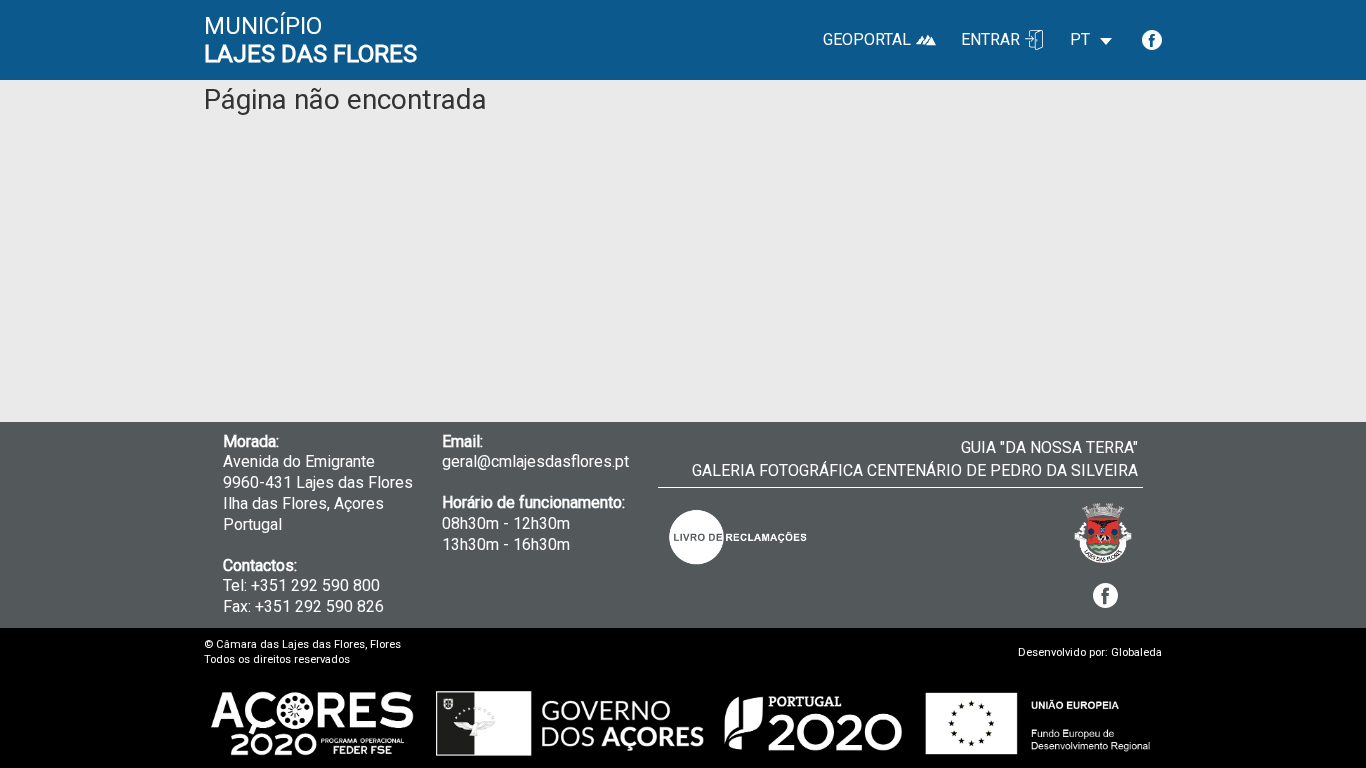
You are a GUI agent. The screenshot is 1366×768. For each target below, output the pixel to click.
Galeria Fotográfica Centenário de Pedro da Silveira (915, 470)
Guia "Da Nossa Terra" (1049, 447)
